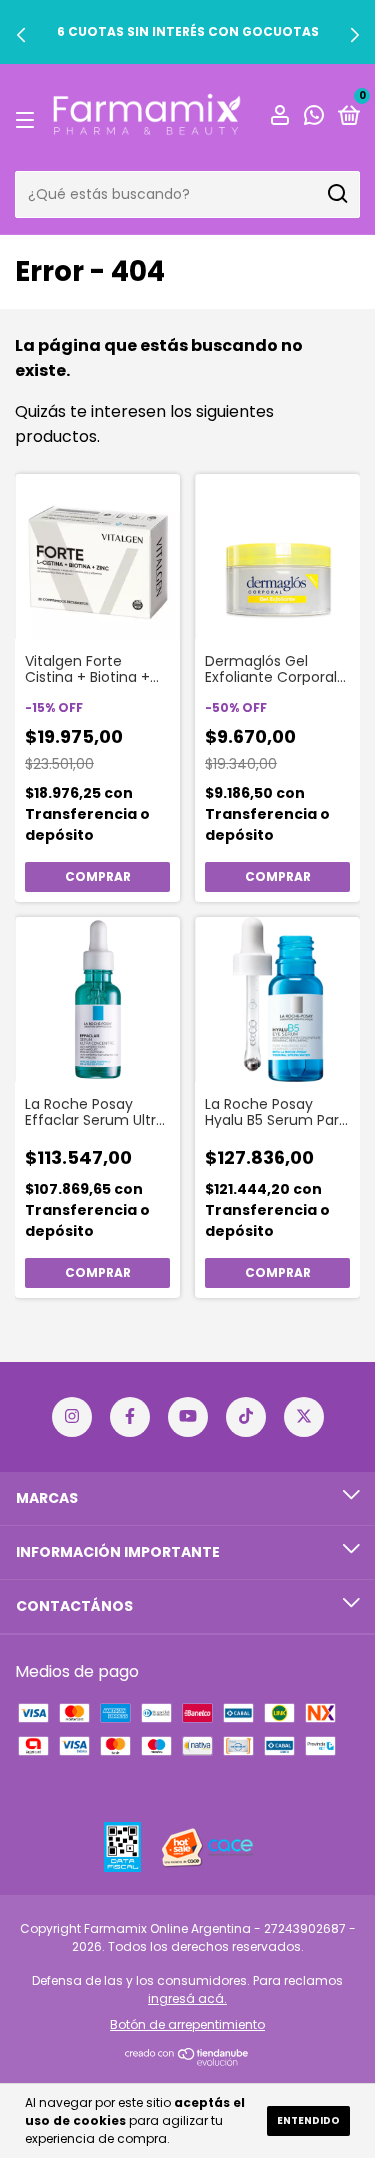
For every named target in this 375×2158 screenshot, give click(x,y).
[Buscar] (336, 194)
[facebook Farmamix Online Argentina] (130, 1417)
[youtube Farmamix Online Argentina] (188, 1417)
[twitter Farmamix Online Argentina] (304, 1417)
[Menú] (28, 118)
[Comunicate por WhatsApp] (314, 118)
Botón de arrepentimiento (187, 2024)
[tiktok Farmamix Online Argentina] (246, 1417)
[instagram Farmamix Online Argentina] (72, 1417)
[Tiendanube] (187, 2060)
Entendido (308, 2120)
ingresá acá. (187, 1998)
